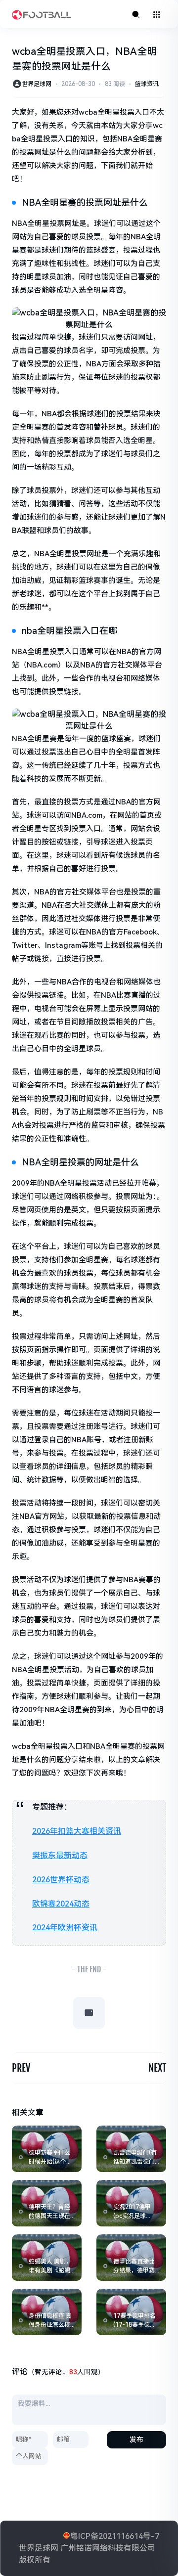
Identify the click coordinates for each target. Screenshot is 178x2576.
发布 (136, 2440)
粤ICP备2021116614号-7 (115, 2536)
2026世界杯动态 (61, 1880)
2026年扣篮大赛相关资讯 (77, 1831)
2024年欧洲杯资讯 (65, 1928)
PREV (21, 2068)
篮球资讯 (147, 84)
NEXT (157, 2068)
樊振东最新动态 (60, 1855)
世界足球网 (37, 84)
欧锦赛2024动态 (61, 1904)
